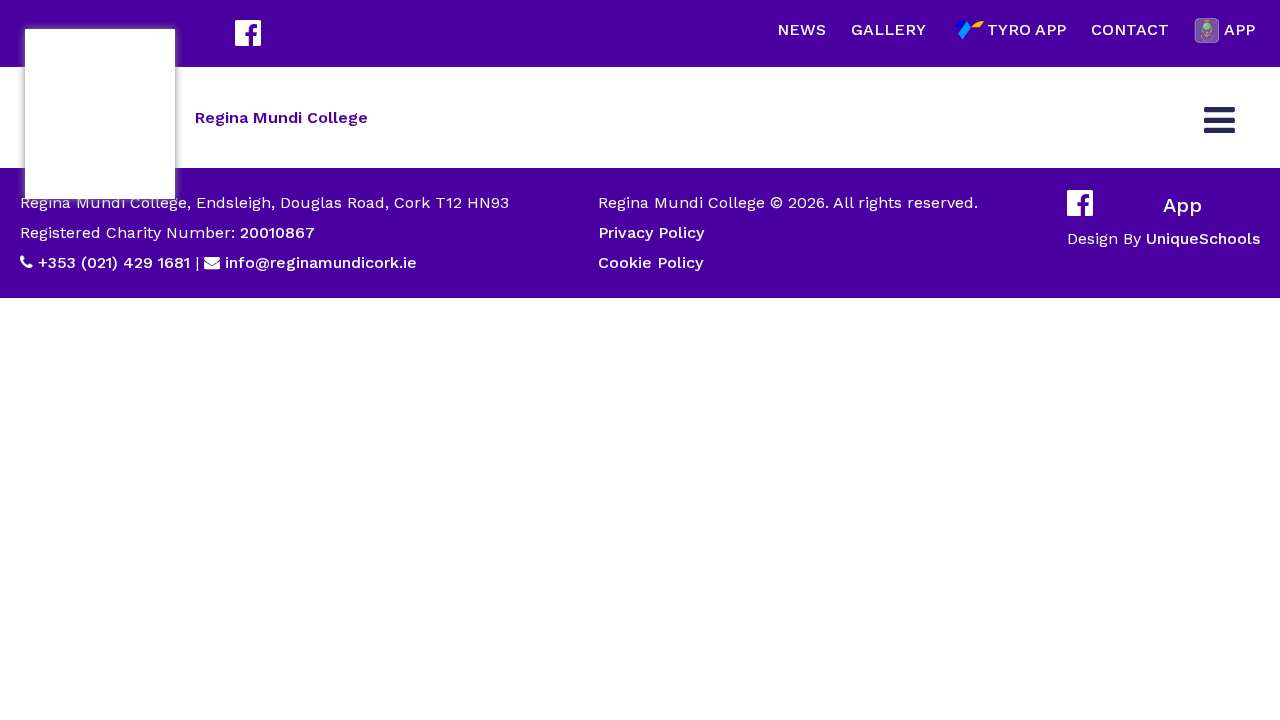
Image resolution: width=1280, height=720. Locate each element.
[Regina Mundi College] (100, 114)
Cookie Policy (650, 262)
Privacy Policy (651, 232)
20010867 (275, 232)
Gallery (888, 29)
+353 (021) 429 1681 (114, 262)
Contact (1130, 29)
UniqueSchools (1203, 238)
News (801, 29)
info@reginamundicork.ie (321, 262)
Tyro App (1026, 29)
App (1239, 29)
